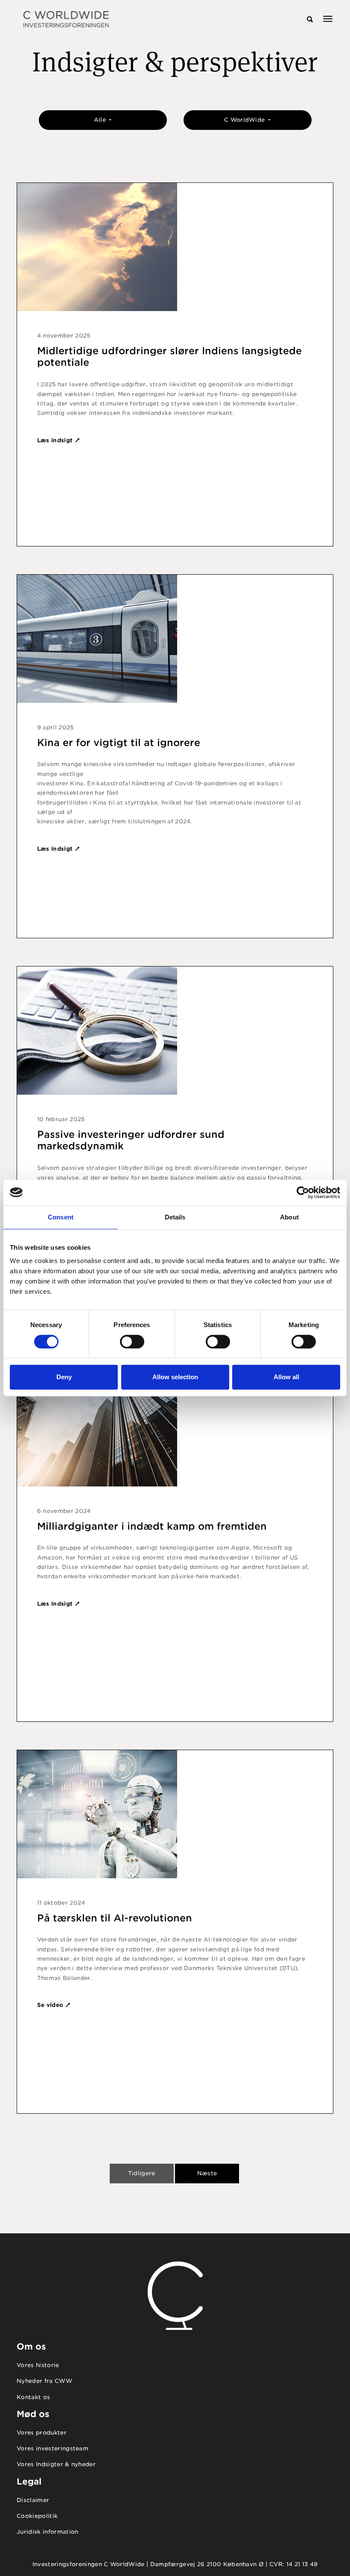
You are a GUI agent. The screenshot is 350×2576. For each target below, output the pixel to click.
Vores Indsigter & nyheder (56, 2464)
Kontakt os (33, 2397)
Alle (101, 120)
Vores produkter (42, 2433)
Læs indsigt (56, 440)
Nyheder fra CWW (44, 2381)
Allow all (286, 1377)
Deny (64, 1377)
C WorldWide (245, 120)
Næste (207, 2173)
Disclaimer (33, 2500)
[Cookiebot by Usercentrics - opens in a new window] (303, 1193)
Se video (51, 2005)
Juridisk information (48, 2532)
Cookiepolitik (37, 2516)
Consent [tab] (61, 1217)
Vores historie (38, 2365)
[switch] (132, 1342)
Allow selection (175, 1377)
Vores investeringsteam (52, 2448)
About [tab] (289, 1217)
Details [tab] (175, 1217)
